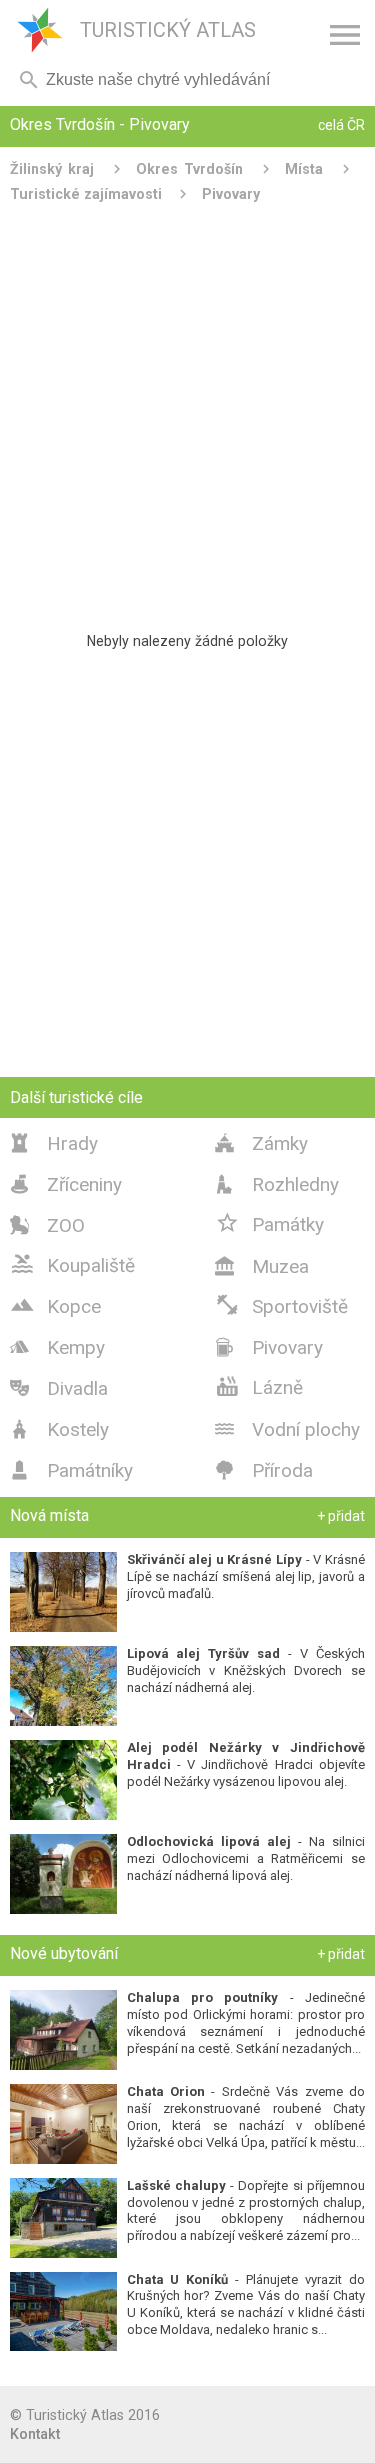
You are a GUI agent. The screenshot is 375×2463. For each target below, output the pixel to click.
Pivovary (231, 194)
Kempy (57, 1347)
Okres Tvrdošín (189, 169)
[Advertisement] (187, 409)
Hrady (54, 1143)
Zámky (261, 1143)
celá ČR (341, 125)
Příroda (264, 1470)
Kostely (59, 1429)
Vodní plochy (287, 1429)
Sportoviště (281, 1305)
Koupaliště (72, 1264)
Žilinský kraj (52, 169)
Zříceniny (66, 1184)
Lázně (259, 1386)
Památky (269, 1223)
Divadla (59, 1388)
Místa (304, 169)
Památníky (71, 1470)
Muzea (262, 1266)
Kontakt (35, 2434)
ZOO (47, 1225)
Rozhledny (277, 1184)
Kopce (55, 1305)
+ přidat (341, 1516)
